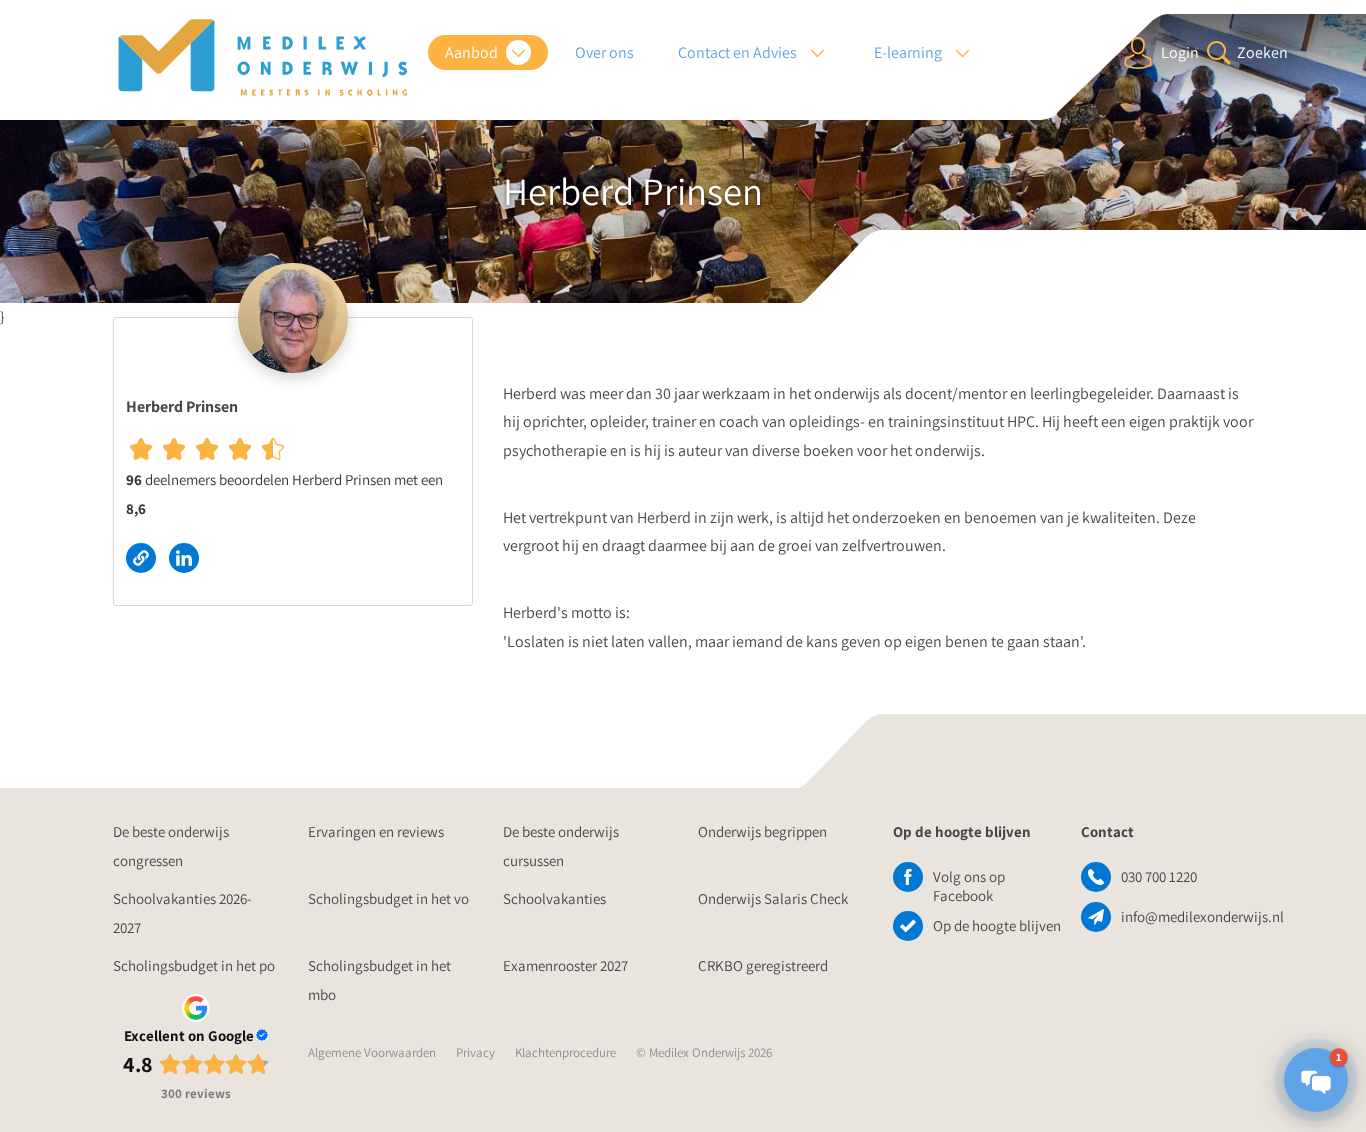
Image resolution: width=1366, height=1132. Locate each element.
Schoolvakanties (554, 898)
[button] (1316, 1080)
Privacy (475, 1052)
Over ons (604, 52)
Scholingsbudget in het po (194, 965)
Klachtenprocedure (565, 1052)
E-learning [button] (909, 52)
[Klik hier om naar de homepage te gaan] (263, 58)
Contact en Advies (739, 52)
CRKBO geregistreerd (763, 965)
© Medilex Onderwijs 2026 (704, 1052)
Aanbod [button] (473, 52)
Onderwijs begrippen (762, 831)
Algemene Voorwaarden (372, 1052)
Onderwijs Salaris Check (773, 898)
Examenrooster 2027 (565, 965)
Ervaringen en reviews (376, 831)
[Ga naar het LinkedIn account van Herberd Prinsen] (189, 556)
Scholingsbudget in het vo (388, 898)
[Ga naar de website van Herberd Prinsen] (147, 556)
